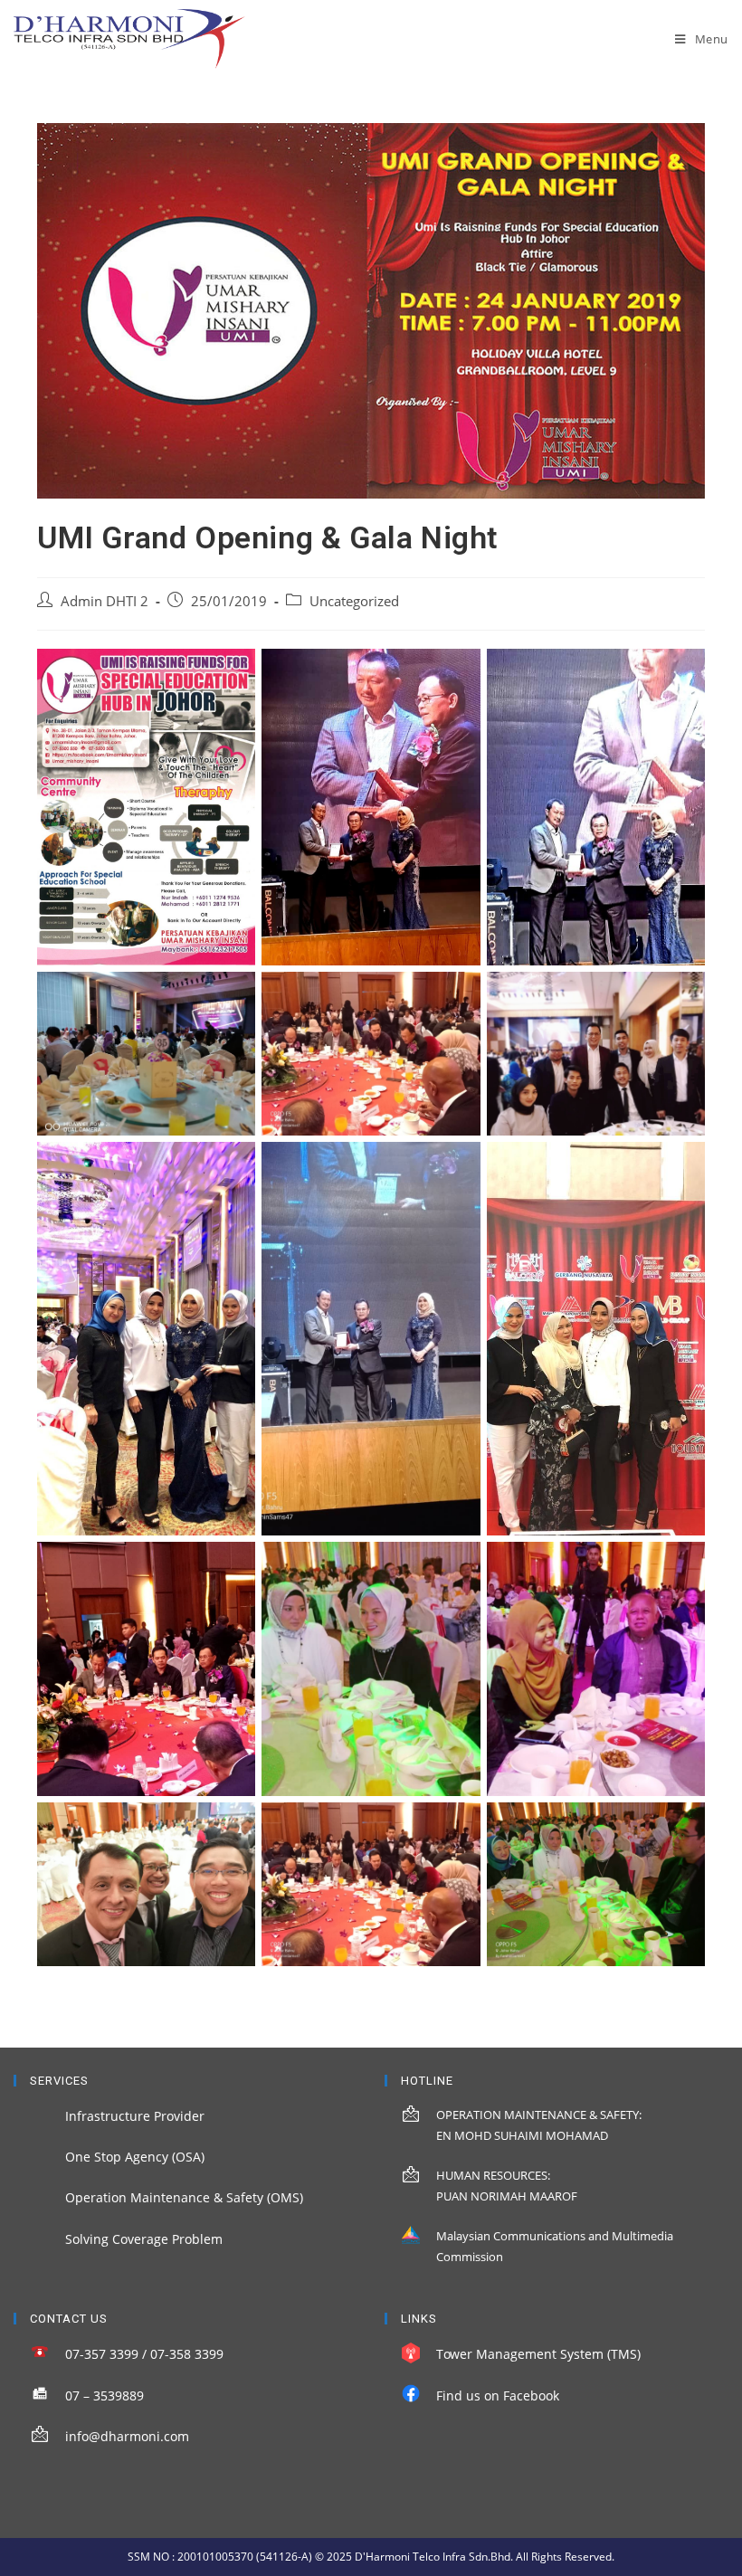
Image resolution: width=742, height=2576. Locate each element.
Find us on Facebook (498, 2395)
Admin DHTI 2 (105, 601)
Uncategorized (354, 601)
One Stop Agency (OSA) (135, 2157)
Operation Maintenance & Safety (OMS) (184, 2197)
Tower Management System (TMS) (538, 2354)
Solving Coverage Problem (144, 2239)
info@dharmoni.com (127, 2436)
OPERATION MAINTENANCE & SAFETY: (539, 2115)
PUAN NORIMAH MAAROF (507, 2196)
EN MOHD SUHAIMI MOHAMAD (522, 2135)
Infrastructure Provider (135, 2116)
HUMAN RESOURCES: (493, 2175)
